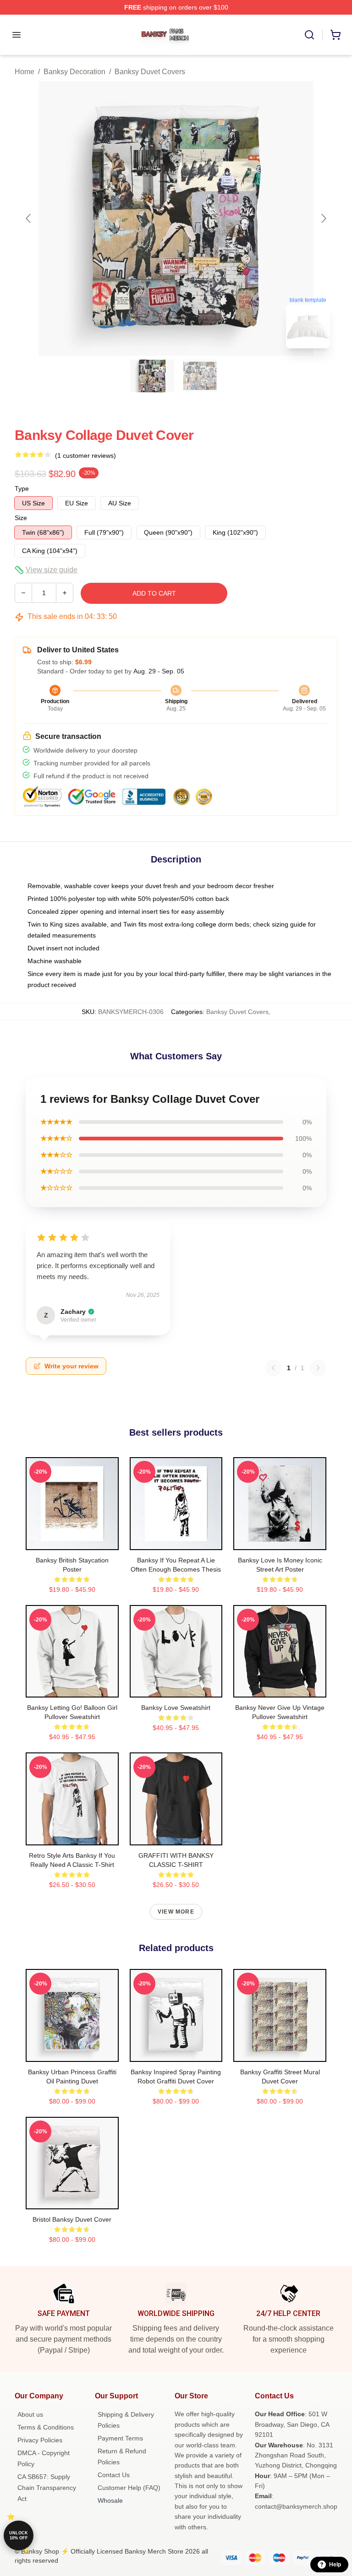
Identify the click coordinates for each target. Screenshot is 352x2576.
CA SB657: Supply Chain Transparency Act (47, 2488)
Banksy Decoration (74, 72)
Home (25, 72)
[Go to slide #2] (200, 376)
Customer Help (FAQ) (129, 2488)
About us (30, 2414)
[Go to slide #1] (152, 376)
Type (22, 488)
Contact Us (114, 2475)
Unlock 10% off (19, 2535)
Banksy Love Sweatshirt (176, 1708)
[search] (309, 35)
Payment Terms (120, 2438)
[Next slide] (323, 218)
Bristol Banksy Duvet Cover (72, 2219)
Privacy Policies (40, 2440)
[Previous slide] (29, 218)
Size (21, 518)
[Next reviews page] (318, 1368)
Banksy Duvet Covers (150, 72)
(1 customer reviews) (85, 456)
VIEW (72, 1541)
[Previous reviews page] (273, 1368)
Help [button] (335, 2565)
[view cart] (335, 35)
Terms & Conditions (46, 2427)
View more (176, 1912)
